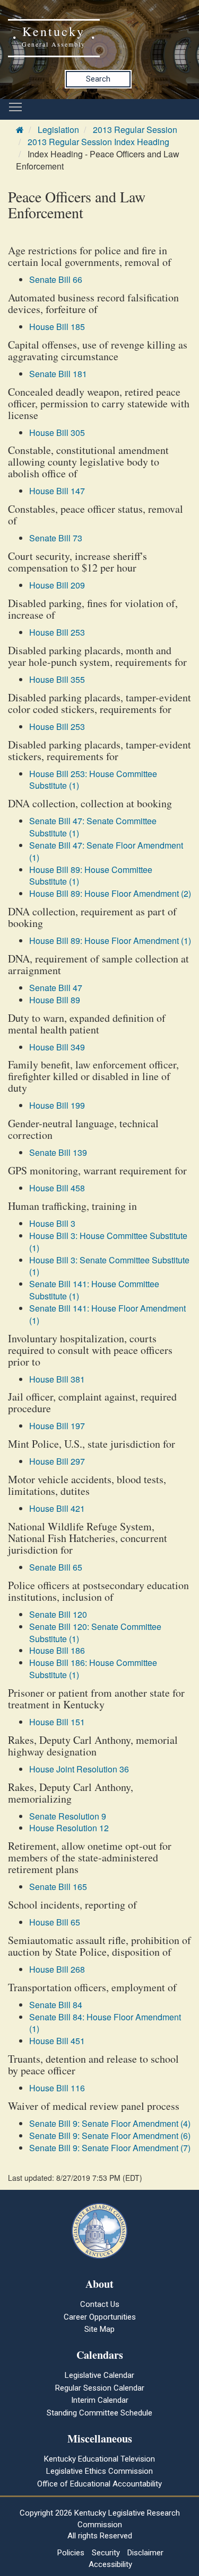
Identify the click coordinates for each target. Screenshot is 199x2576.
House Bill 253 (57, 632)
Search (98, 79)
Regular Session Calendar (100, 2388)
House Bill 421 (57, 1508)
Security (106, 2553)
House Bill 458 (57, 1188)
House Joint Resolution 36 (79, 1769)
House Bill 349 (57, 1047)
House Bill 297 (57, 1461)
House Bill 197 (57, 1426)
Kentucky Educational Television (99, 2459)
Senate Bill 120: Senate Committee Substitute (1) (95, 1633)
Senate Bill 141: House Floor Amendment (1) (107, 1314)
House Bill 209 (57, 585)
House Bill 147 (57, 491)
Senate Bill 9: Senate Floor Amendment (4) (110, 2123)
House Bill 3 (52, 1223)
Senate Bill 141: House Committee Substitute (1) (94, 1290)
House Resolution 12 (69, 1828)
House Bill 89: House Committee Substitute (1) (91, 876)
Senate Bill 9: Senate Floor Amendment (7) (110, 2148)
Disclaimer (145, 2553)
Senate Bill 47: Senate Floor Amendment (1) (106, 851)
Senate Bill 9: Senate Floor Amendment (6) (110, 2136)
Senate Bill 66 (56, 279)
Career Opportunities (100, 2317)
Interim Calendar (100, 2400)
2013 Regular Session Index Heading (98, 142)
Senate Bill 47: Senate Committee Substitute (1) (93, 827)
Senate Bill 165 (58, 1887)
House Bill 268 (57, 1969)
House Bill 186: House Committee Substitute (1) (93, 1669)
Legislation (58, 130)
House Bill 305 (57, 433)
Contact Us (100, 2304)
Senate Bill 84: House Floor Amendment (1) (105, 2023)
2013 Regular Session (135, 130)
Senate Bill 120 (58, 1614)
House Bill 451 (57, 2041)
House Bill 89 (55, 1000)
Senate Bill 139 (58, 1152)
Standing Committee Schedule (99, 2413)
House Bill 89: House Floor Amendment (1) (110, 941)
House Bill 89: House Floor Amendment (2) (110, 893)
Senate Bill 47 (56, 988)
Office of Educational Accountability (99, 2484)
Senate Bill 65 (56, 1567)
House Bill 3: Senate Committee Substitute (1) (109, 1266)
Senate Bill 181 (58, 374)
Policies (71, 2553)
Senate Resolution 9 (68, 1816)
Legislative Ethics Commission (99, 2471)
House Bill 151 (57, 1722)
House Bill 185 (57, 327)
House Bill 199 (57, 1105)
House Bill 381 (57, 1379)
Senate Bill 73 (56, 538)
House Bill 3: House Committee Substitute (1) (108, 1242)
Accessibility (110, 2564)
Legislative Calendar (99, 2375)
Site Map (99, 2329)
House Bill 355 (57, 679)
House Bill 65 (55, 1922)
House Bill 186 (57, 1650)
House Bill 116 (57, 2088)
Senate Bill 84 (56, 2005)
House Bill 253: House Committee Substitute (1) (93, 780)
